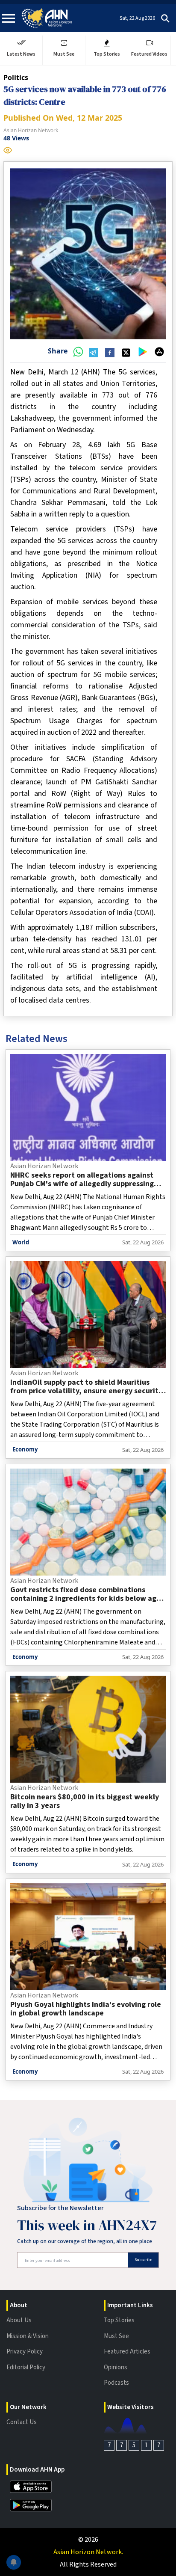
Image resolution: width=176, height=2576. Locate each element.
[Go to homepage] (47, 18)
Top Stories (119, 2320)
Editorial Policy (26, 2367)
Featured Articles (127, 2352)
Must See (116, 2336)
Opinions (116, 2367)
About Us (19, 2320)
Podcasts (116, 2383)
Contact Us (22, 2422)
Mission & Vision (28, 2336)
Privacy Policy (25, 2352)
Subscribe (143, 2260)
